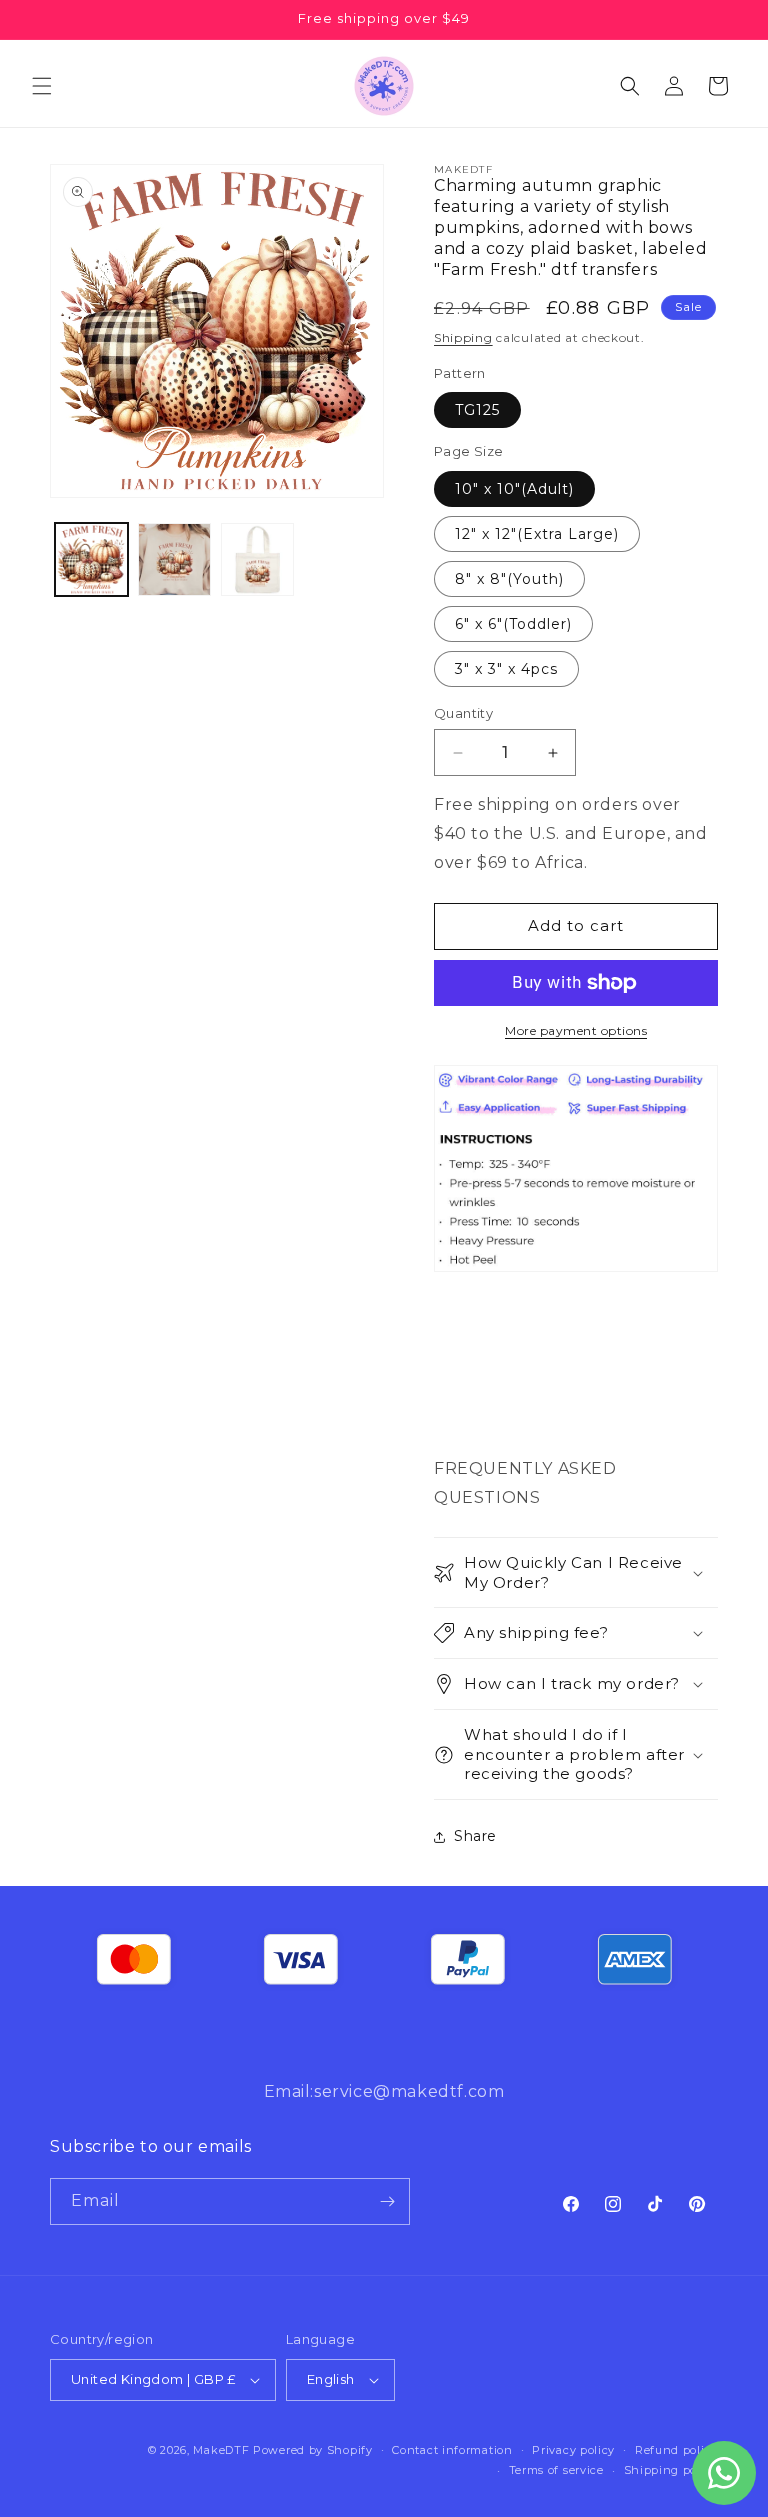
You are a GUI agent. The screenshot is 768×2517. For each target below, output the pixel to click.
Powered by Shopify (313, 2450)
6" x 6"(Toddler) (513, 624)
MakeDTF (221, 2450)
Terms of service (556, 2470)
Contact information (452, 2450)
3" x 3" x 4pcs (506, 669)
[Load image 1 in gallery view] (91, 559)
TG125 (477, 410)
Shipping (463, 337)
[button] (42, 86)
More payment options (576, 1030)
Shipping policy (671, 2470)
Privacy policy (573, 2450)
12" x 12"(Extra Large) (537, 534)
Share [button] (475, 1836)
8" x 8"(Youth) (509, 579)
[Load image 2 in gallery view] (174, 559)
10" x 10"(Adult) (514, 489)
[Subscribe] (387, 2201)
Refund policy (676, 2450)
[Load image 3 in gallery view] (257, 559)
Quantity (463, 713)
